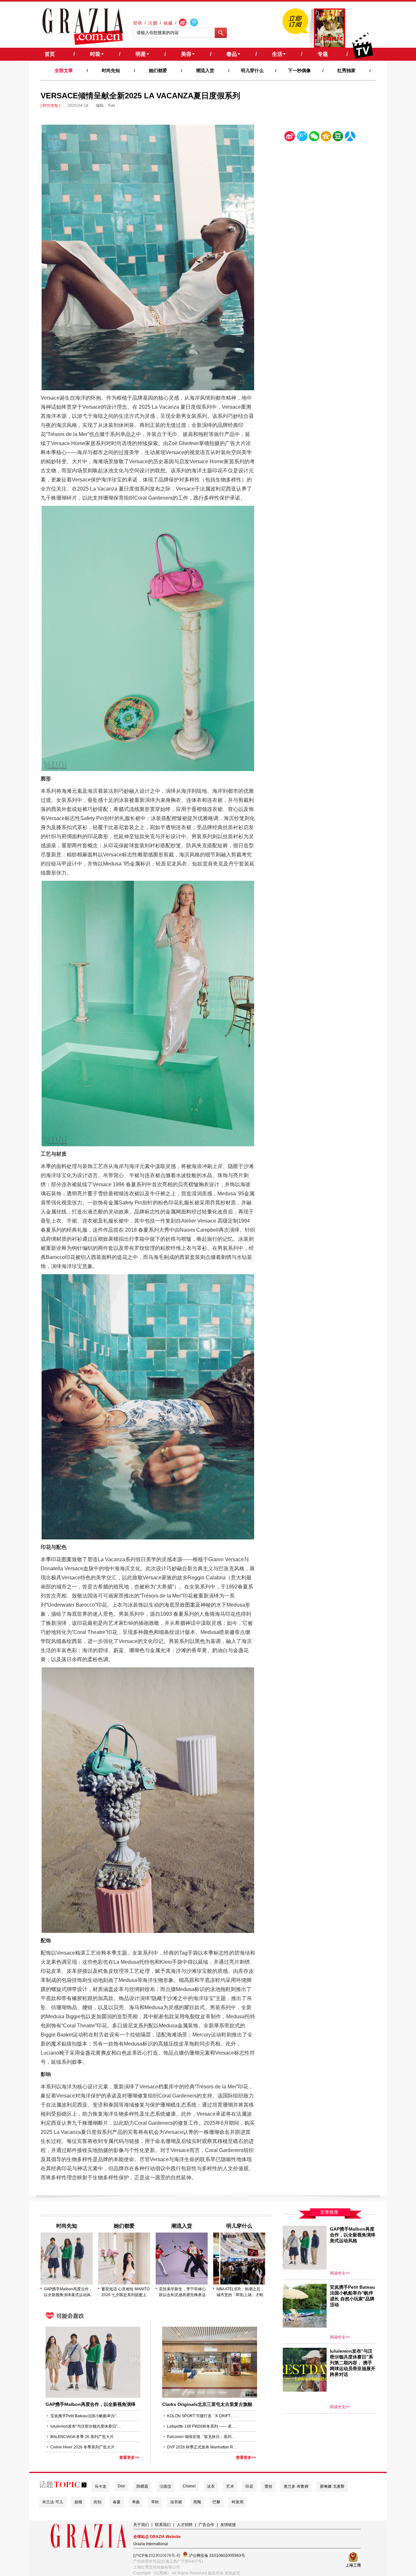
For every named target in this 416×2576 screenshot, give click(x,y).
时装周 (238, 2502)
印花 (249, 2486)
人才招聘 (185, 2525)
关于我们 (141, 2525)
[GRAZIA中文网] (83, 27)
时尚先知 (111, 70)
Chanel (189, 2486)
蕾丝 (268, 2486)
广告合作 (206, 2525)
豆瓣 (338, 137)
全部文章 (64, 70)
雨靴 (197, 2502)
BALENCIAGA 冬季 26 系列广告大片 (82, 2437)
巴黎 (216, 2502)
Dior (121, 2486)
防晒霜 (142, 2486)
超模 (78, 2502)
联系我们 (163, 2525)
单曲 (136, 2502)
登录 (137, 23)
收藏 (168, 23)
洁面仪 (165, 2486)
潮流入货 (205, 70)
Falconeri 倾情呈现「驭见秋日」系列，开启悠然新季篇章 (203, 2437)
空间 (326, 137)
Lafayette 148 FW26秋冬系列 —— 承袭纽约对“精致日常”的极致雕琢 (203, 2426)
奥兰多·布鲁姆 (296, 2486)
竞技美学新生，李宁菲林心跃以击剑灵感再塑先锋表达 (182, 2292)
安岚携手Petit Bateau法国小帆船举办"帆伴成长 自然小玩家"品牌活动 (86, 2416)
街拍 (97, 2502)
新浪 (290, 137)
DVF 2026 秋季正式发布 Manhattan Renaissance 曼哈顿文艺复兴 (203, 2447)
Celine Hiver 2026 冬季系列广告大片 (83, 2447)
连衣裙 (176, 2502)
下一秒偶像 (299, 70)
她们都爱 (158, 70)
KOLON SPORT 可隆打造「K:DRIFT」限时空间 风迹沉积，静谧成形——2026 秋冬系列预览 (203, 2416)
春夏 (117, 2502)
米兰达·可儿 (53, 2502)
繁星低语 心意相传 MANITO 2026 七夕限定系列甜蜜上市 (125, 2292)
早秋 (155, 2502)
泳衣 (211, 2486)
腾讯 (302, 137)
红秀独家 (346, 70)
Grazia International (151, 2544)
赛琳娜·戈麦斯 (332, 2486)
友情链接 (228, 2525)
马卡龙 (100, 2486)
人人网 (350, 137)
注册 (153, 23)
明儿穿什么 (252, 70)
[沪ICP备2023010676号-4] (156, 2556)
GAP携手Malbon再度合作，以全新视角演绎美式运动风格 (68, 2292)
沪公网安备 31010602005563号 (216, 2556)
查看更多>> (129, 2458)
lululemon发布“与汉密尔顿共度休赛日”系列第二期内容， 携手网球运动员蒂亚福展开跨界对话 (86, 2426)
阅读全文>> (340, 2273)
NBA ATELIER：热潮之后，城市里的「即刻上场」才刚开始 (240, 2292)
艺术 (230, 2486)
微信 (314, 137)
